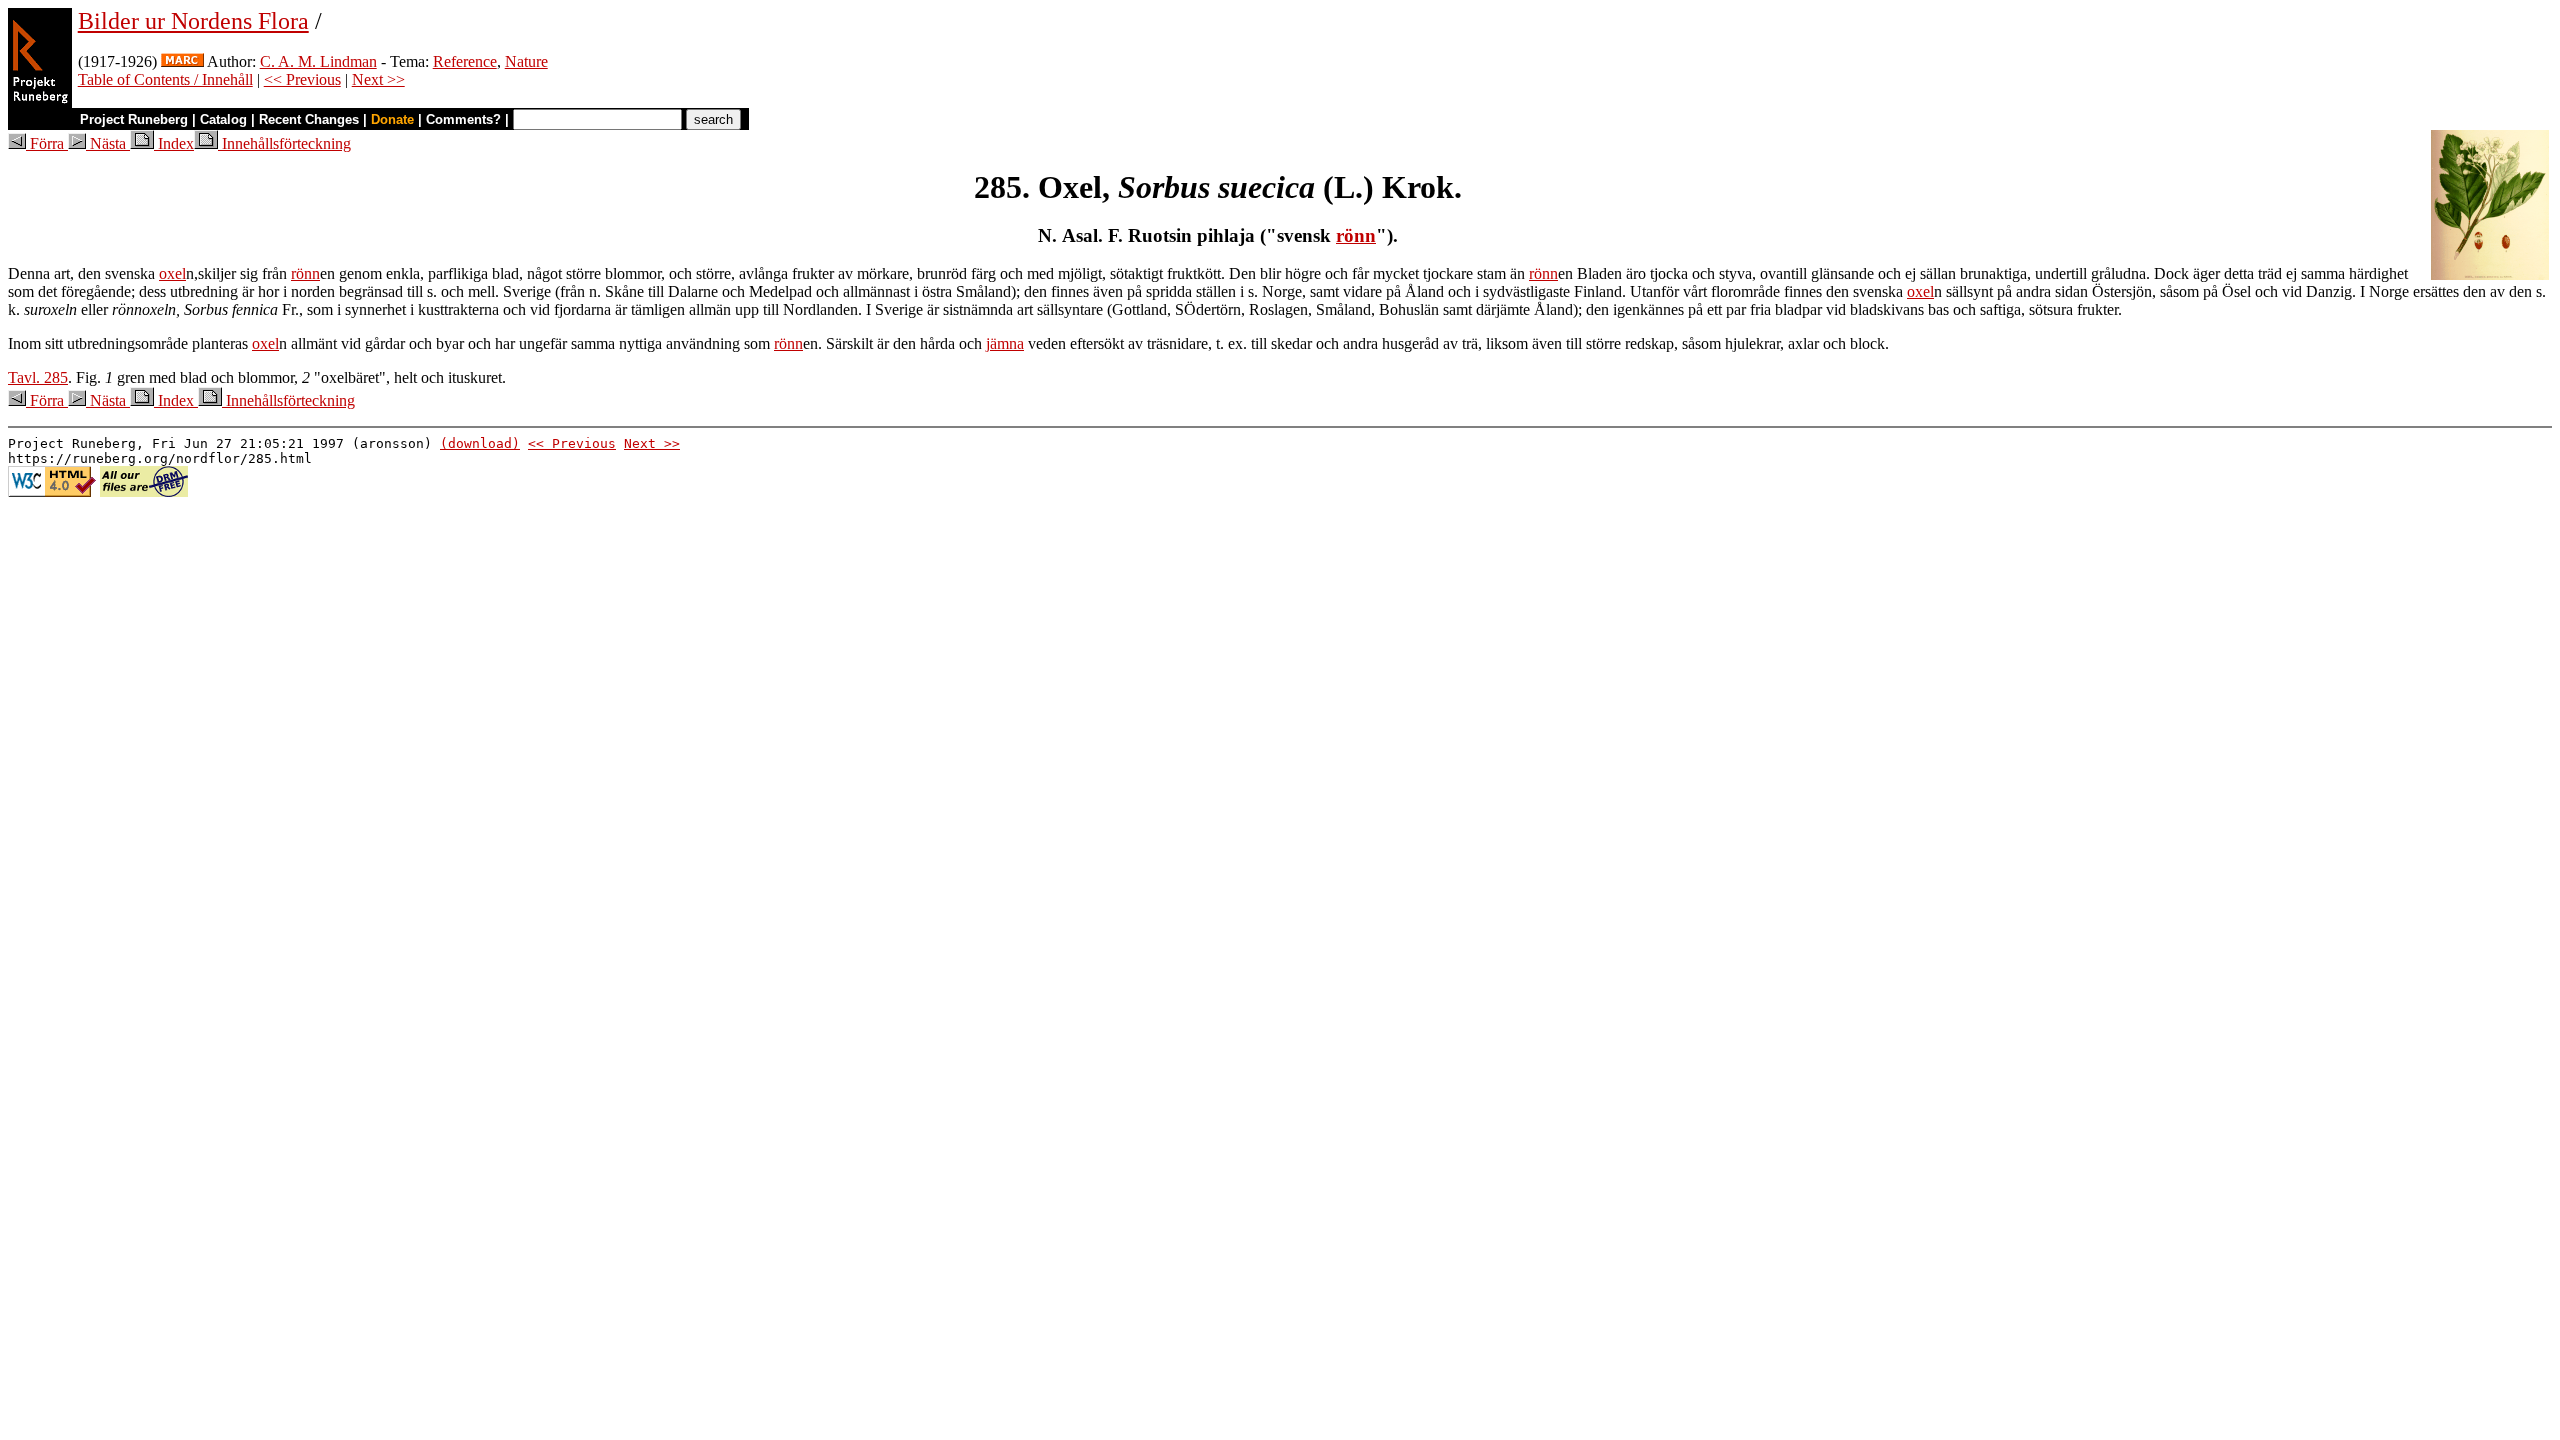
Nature (526, 61)
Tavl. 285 (38, 377)
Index (174, 143)
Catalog (223, 119)
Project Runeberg (134, 119)
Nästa (108, 143)
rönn (1356, 235)
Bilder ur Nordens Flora (193, 21)
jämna (1005, 343)
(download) (480, 443)
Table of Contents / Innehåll (165, 79)
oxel (172, 273)
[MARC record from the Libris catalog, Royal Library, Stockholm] (182, 61)
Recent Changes (309, 119)
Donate (392, 119)
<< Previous (302, 79)
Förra (47, 143)
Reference (465, 61)
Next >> (378, 79)
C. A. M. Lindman (318, 61)
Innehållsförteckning (284, 143)
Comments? (463, 119)
